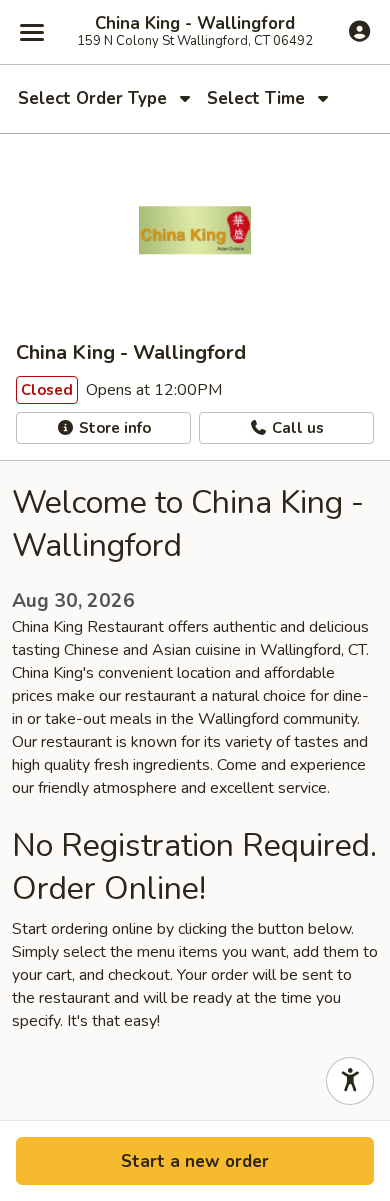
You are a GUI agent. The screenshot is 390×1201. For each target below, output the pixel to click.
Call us (296, 428)
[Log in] (359, 31)
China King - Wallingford (195, 24)
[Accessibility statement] (350, 1081)
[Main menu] (32, 32)
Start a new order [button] (195, 1161)
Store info (113, 428)
